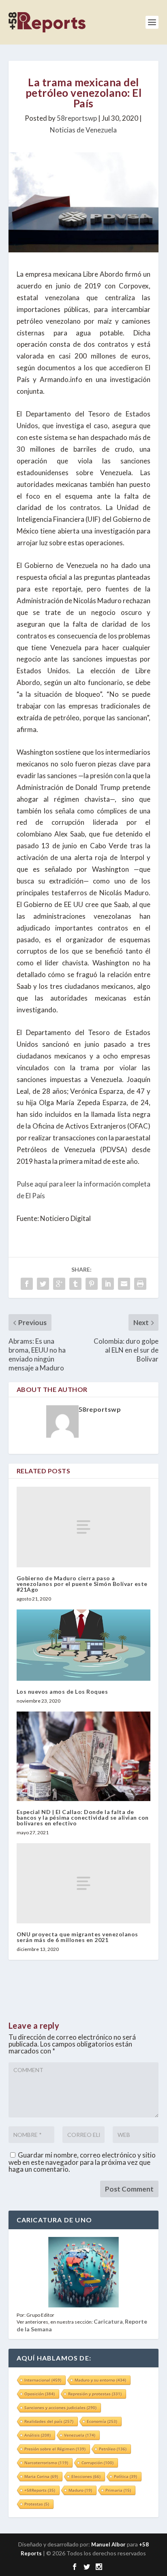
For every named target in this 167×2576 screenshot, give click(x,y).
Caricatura (108, 2321)
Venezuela (80, 2435)
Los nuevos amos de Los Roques (62, 1691)
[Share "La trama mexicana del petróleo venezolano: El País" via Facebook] (27, 1284)
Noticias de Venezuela (83, 130)
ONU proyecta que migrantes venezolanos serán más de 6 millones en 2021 (77, 1937)
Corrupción (97, 2463)
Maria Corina (41, 2476)
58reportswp (77, 118)
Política (125, 2476)
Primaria (118, 2490)
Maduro (80, 2490)
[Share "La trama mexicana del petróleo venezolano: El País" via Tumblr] (75, 1284)
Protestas (37, 2504)
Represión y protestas (95, 2394)
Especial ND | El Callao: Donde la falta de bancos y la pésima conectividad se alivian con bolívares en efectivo (83, 1817)
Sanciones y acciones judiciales (60, 2407)
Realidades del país (49, 2421)
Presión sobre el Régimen (55, 2449)
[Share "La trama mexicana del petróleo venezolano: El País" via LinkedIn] (108, 1284)
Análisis (37, 2435)
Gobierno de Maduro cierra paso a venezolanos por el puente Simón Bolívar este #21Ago (82, 1584)
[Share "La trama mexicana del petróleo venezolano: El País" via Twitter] (43, 1284)
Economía (102, 2421)
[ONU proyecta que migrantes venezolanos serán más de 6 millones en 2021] (84, 1883)
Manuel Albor (108, 2544)
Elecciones (86, 2476)
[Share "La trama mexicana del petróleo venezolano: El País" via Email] (124, 1284)
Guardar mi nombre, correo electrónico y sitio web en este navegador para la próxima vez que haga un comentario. (82, 2162)
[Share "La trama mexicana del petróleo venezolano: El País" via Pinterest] (92, 1284)
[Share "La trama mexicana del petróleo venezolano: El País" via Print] (140, 1284)
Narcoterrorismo (46, 2463)
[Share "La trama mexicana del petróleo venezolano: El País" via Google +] (59, 1284)
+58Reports (40, 2490)
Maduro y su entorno (100, 2380)
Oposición (40, 2394)
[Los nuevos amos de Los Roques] (84, 1645)
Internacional (43, 2380)
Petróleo (113, 2449)
